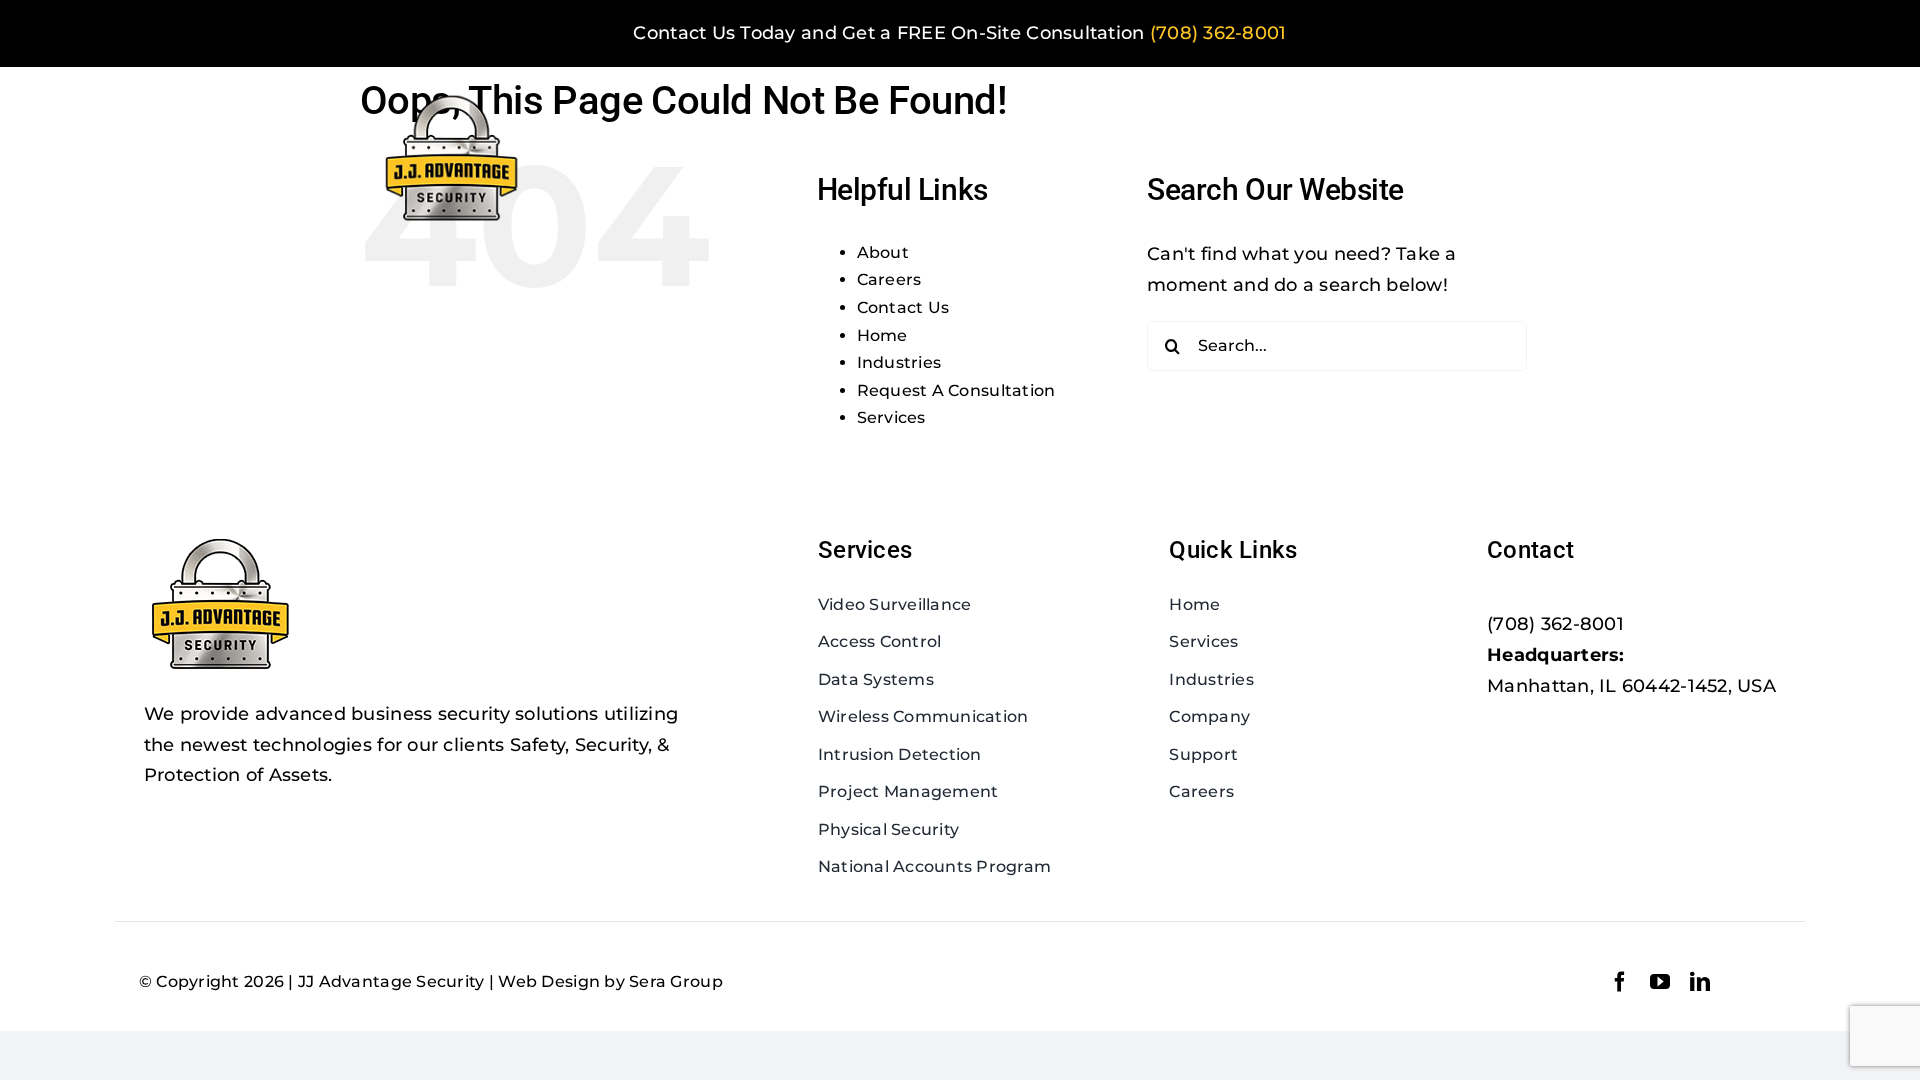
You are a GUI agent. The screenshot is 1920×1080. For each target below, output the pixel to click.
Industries (899, 362)
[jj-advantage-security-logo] (453, 96)
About (883, 252)
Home (882, 335)
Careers (889, 279)
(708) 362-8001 (1218, 33)
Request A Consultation (956, 390)
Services (891, 417)
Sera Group (676, 981)
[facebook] (1620, 982)
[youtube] (1660, 982)
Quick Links (1233, 550)
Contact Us (903, 307)
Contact (1530, 550)
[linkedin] (1700, 982)
